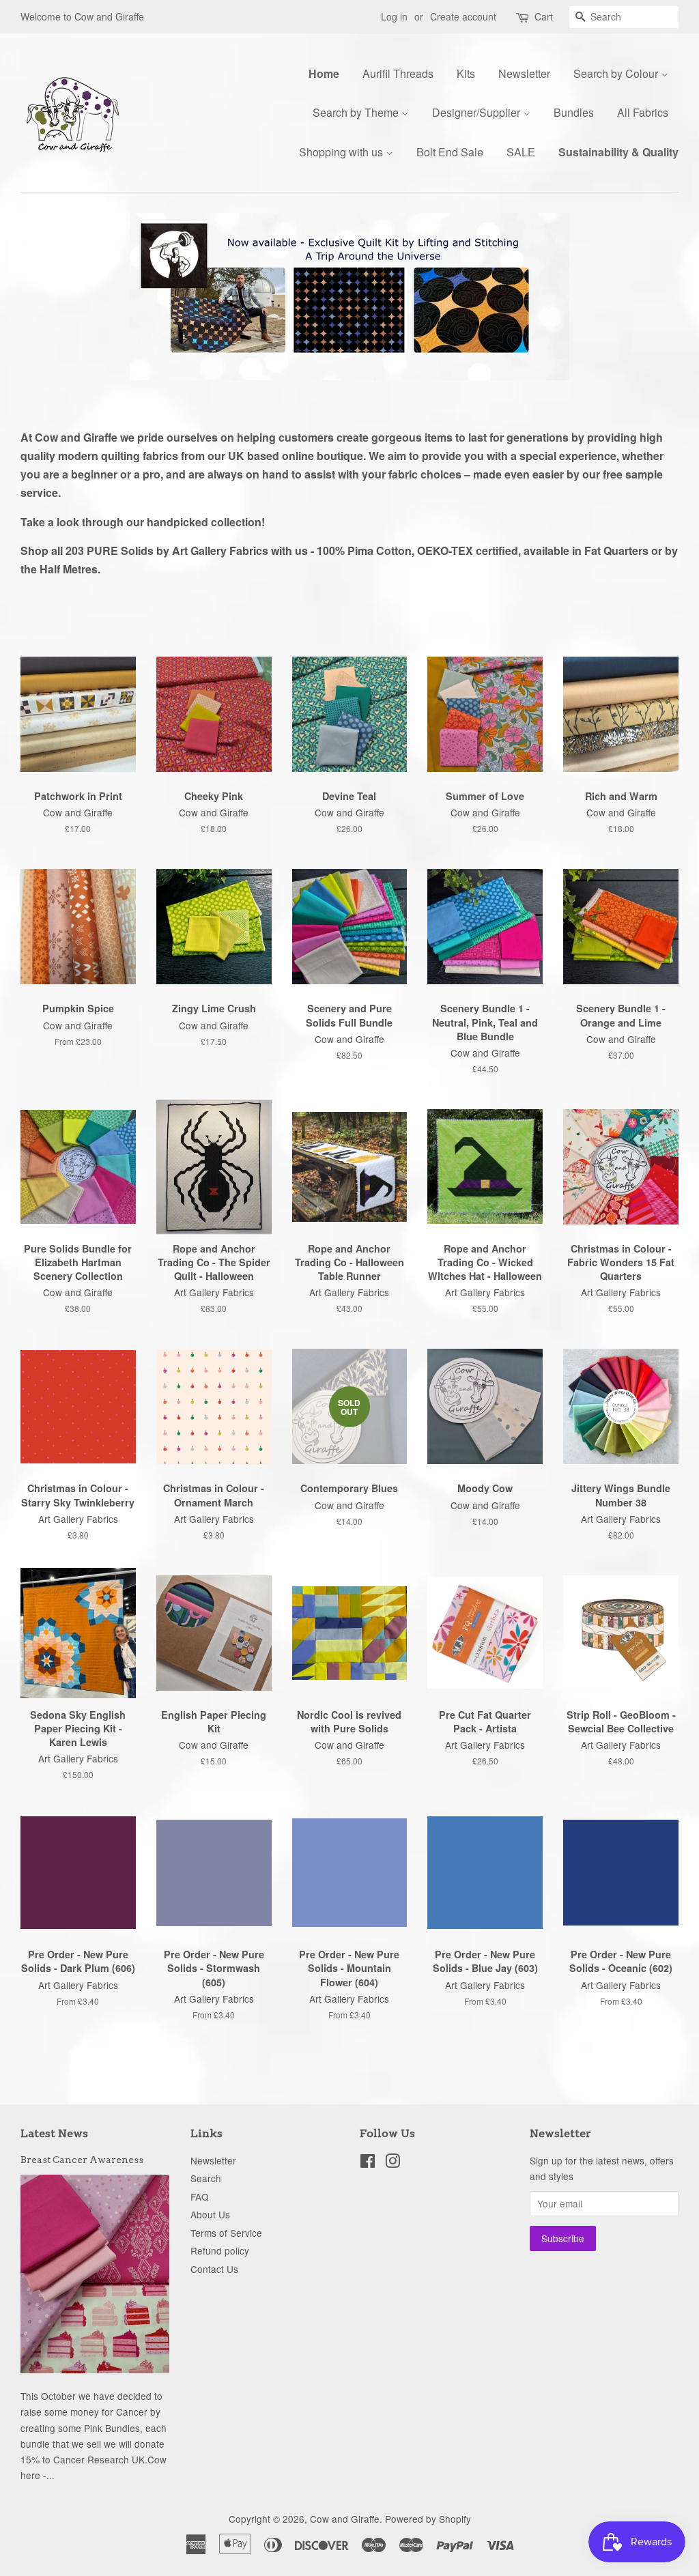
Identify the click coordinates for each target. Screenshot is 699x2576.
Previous (49, 297)
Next (650, 297)
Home (324, 73)
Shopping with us (342, 152)
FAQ (200, 2196)
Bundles (574, 112)
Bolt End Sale (450, 152)
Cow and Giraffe (345, 2519)
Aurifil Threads (398, 73)
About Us (210, 2214)
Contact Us (214, 2269)
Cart (544, 16)
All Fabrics (643, 112)
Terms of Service (226, 2233)
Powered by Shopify (428, 2519)
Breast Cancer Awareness (82, 2160)
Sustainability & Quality (618, 152)
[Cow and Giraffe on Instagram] (393, 2163)
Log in (394, 16)
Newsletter (524, 73)
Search (206, 2178)
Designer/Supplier (477, 112)
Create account (463, 16)
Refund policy (220, 2250)
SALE (521, 152)
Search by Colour (617, 73)
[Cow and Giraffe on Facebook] (368, 2163)
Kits (466, 73)
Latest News (54, 2133)
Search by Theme (357, 112)
